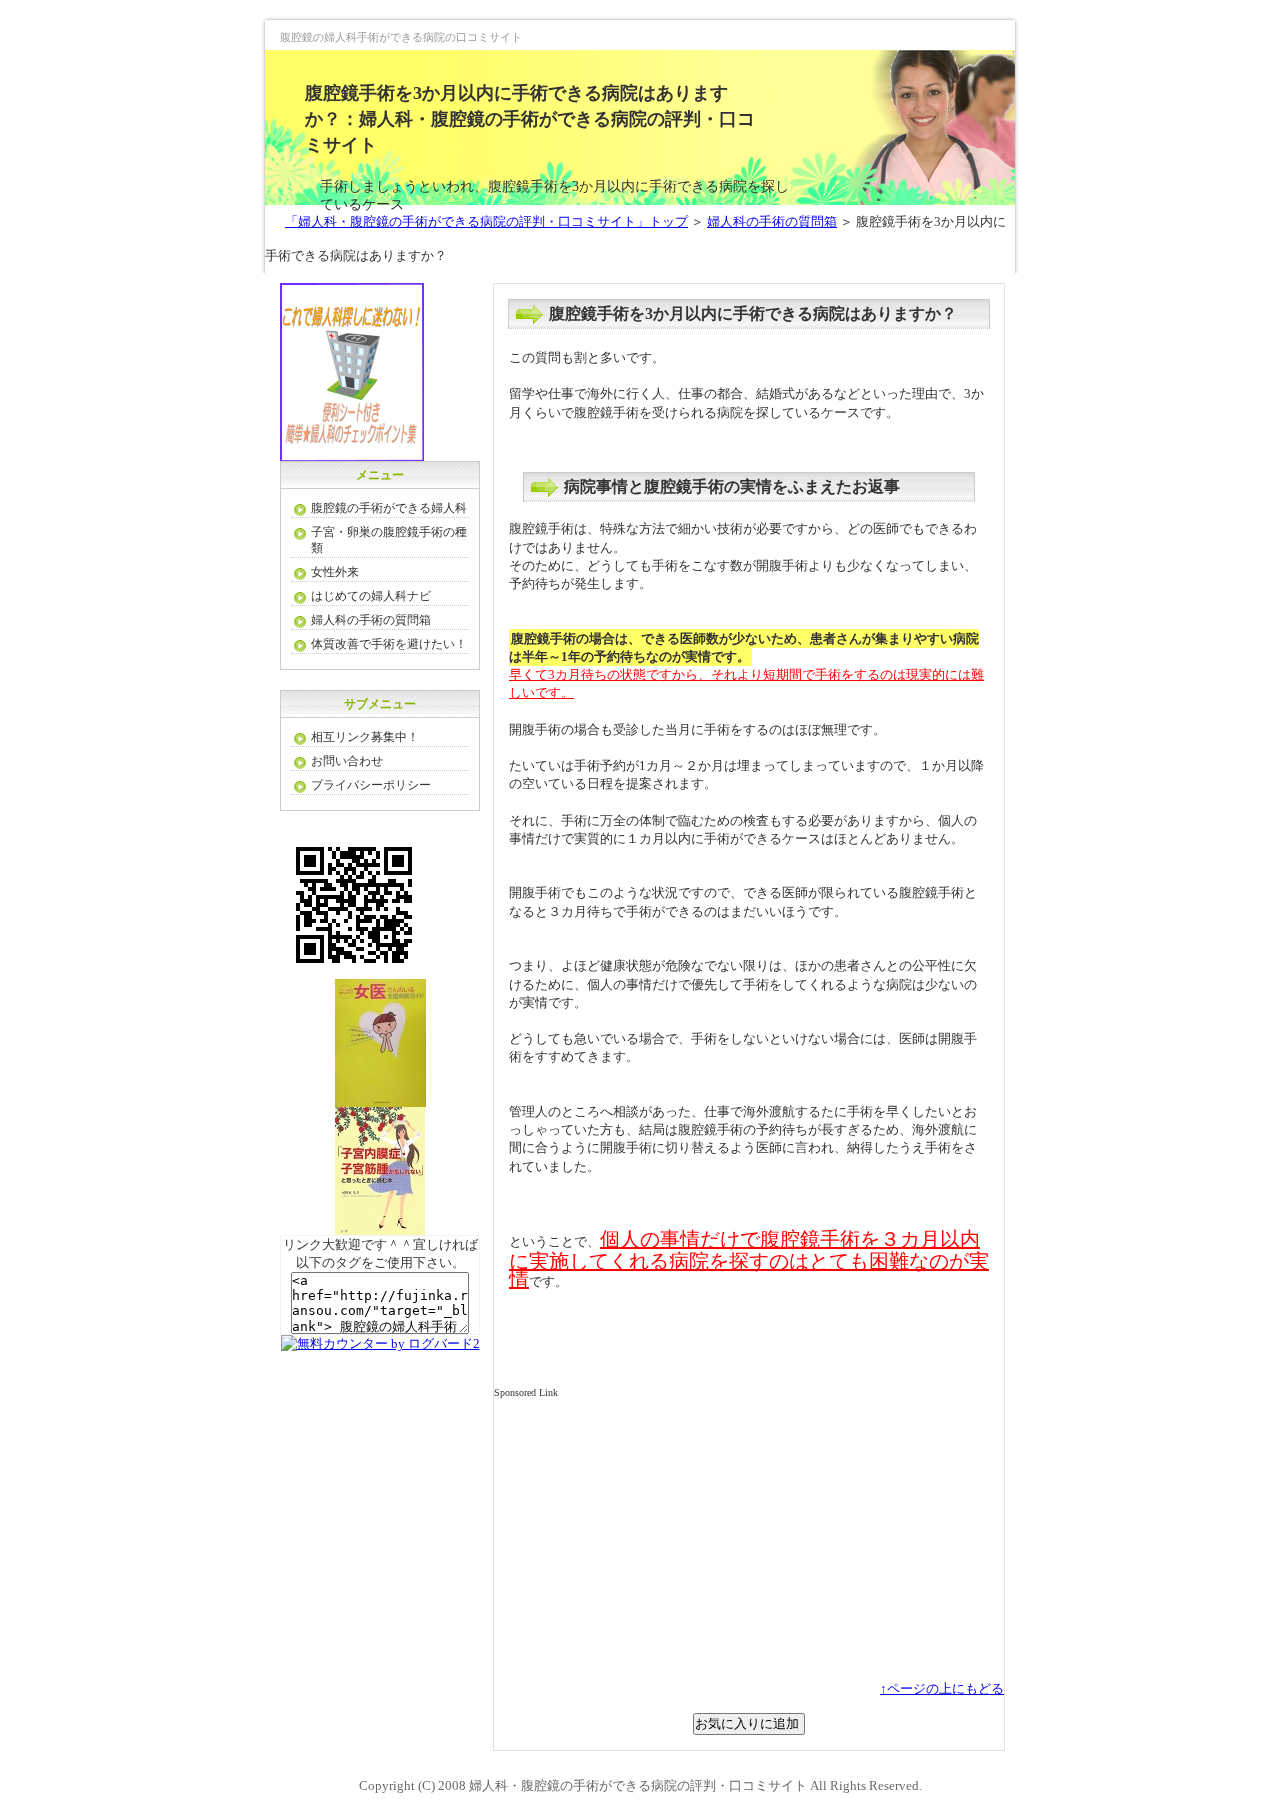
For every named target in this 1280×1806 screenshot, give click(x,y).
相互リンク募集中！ (365, 737)
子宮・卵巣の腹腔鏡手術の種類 (389, 540)
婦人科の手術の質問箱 (772, 221)
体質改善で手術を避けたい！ (389, 644)
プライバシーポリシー (371, 785)
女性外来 (335, 572)
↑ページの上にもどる (942, 1688)
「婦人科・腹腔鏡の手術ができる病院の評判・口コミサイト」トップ (486, 221)
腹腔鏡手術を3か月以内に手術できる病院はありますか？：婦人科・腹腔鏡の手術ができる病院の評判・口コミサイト (530, 119)
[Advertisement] (662, 1540)
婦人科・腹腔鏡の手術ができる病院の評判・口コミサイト (638, 1785)
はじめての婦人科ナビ (371, 596)
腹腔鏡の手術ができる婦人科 (389, 508)
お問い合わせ (347, 761)
